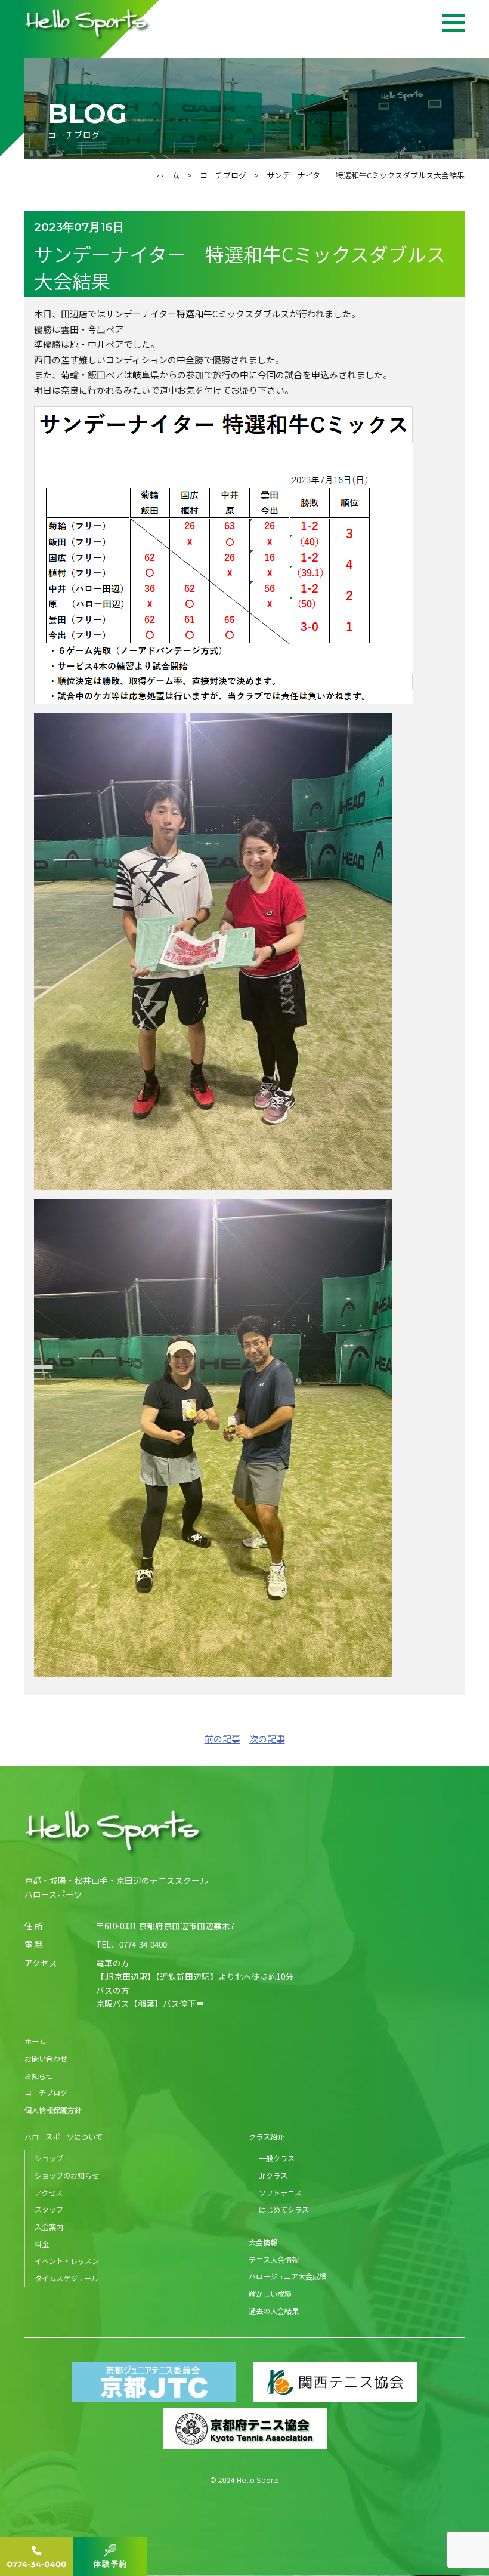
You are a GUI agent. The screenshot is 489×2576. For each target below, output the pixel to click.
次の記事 (267, 1739)
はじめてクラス (284, 2209)
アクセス (49, 2193)
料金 (42, 2244)
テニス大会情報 (274, 2259)
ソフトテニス (280, 2193)
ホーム (168, 175)
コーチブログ (223, 175)
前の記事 (222, 1739)
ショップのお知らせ (67, 2175)
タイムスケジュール (66, 2278)
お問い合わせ (46, 2058)
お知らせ (39, 2076)
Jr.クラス (273, 2175)
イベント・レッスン (67, 2261)
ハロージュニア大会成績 (288, 2276)
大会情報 (263, 2242)
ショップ (49, 2158)
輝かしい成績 (270, 2293)
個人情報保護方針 (53, 2110)
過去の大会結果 (274, 2311)
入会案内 (49, 2227)
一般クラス (277, 2158)
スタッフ (49, 2209)
